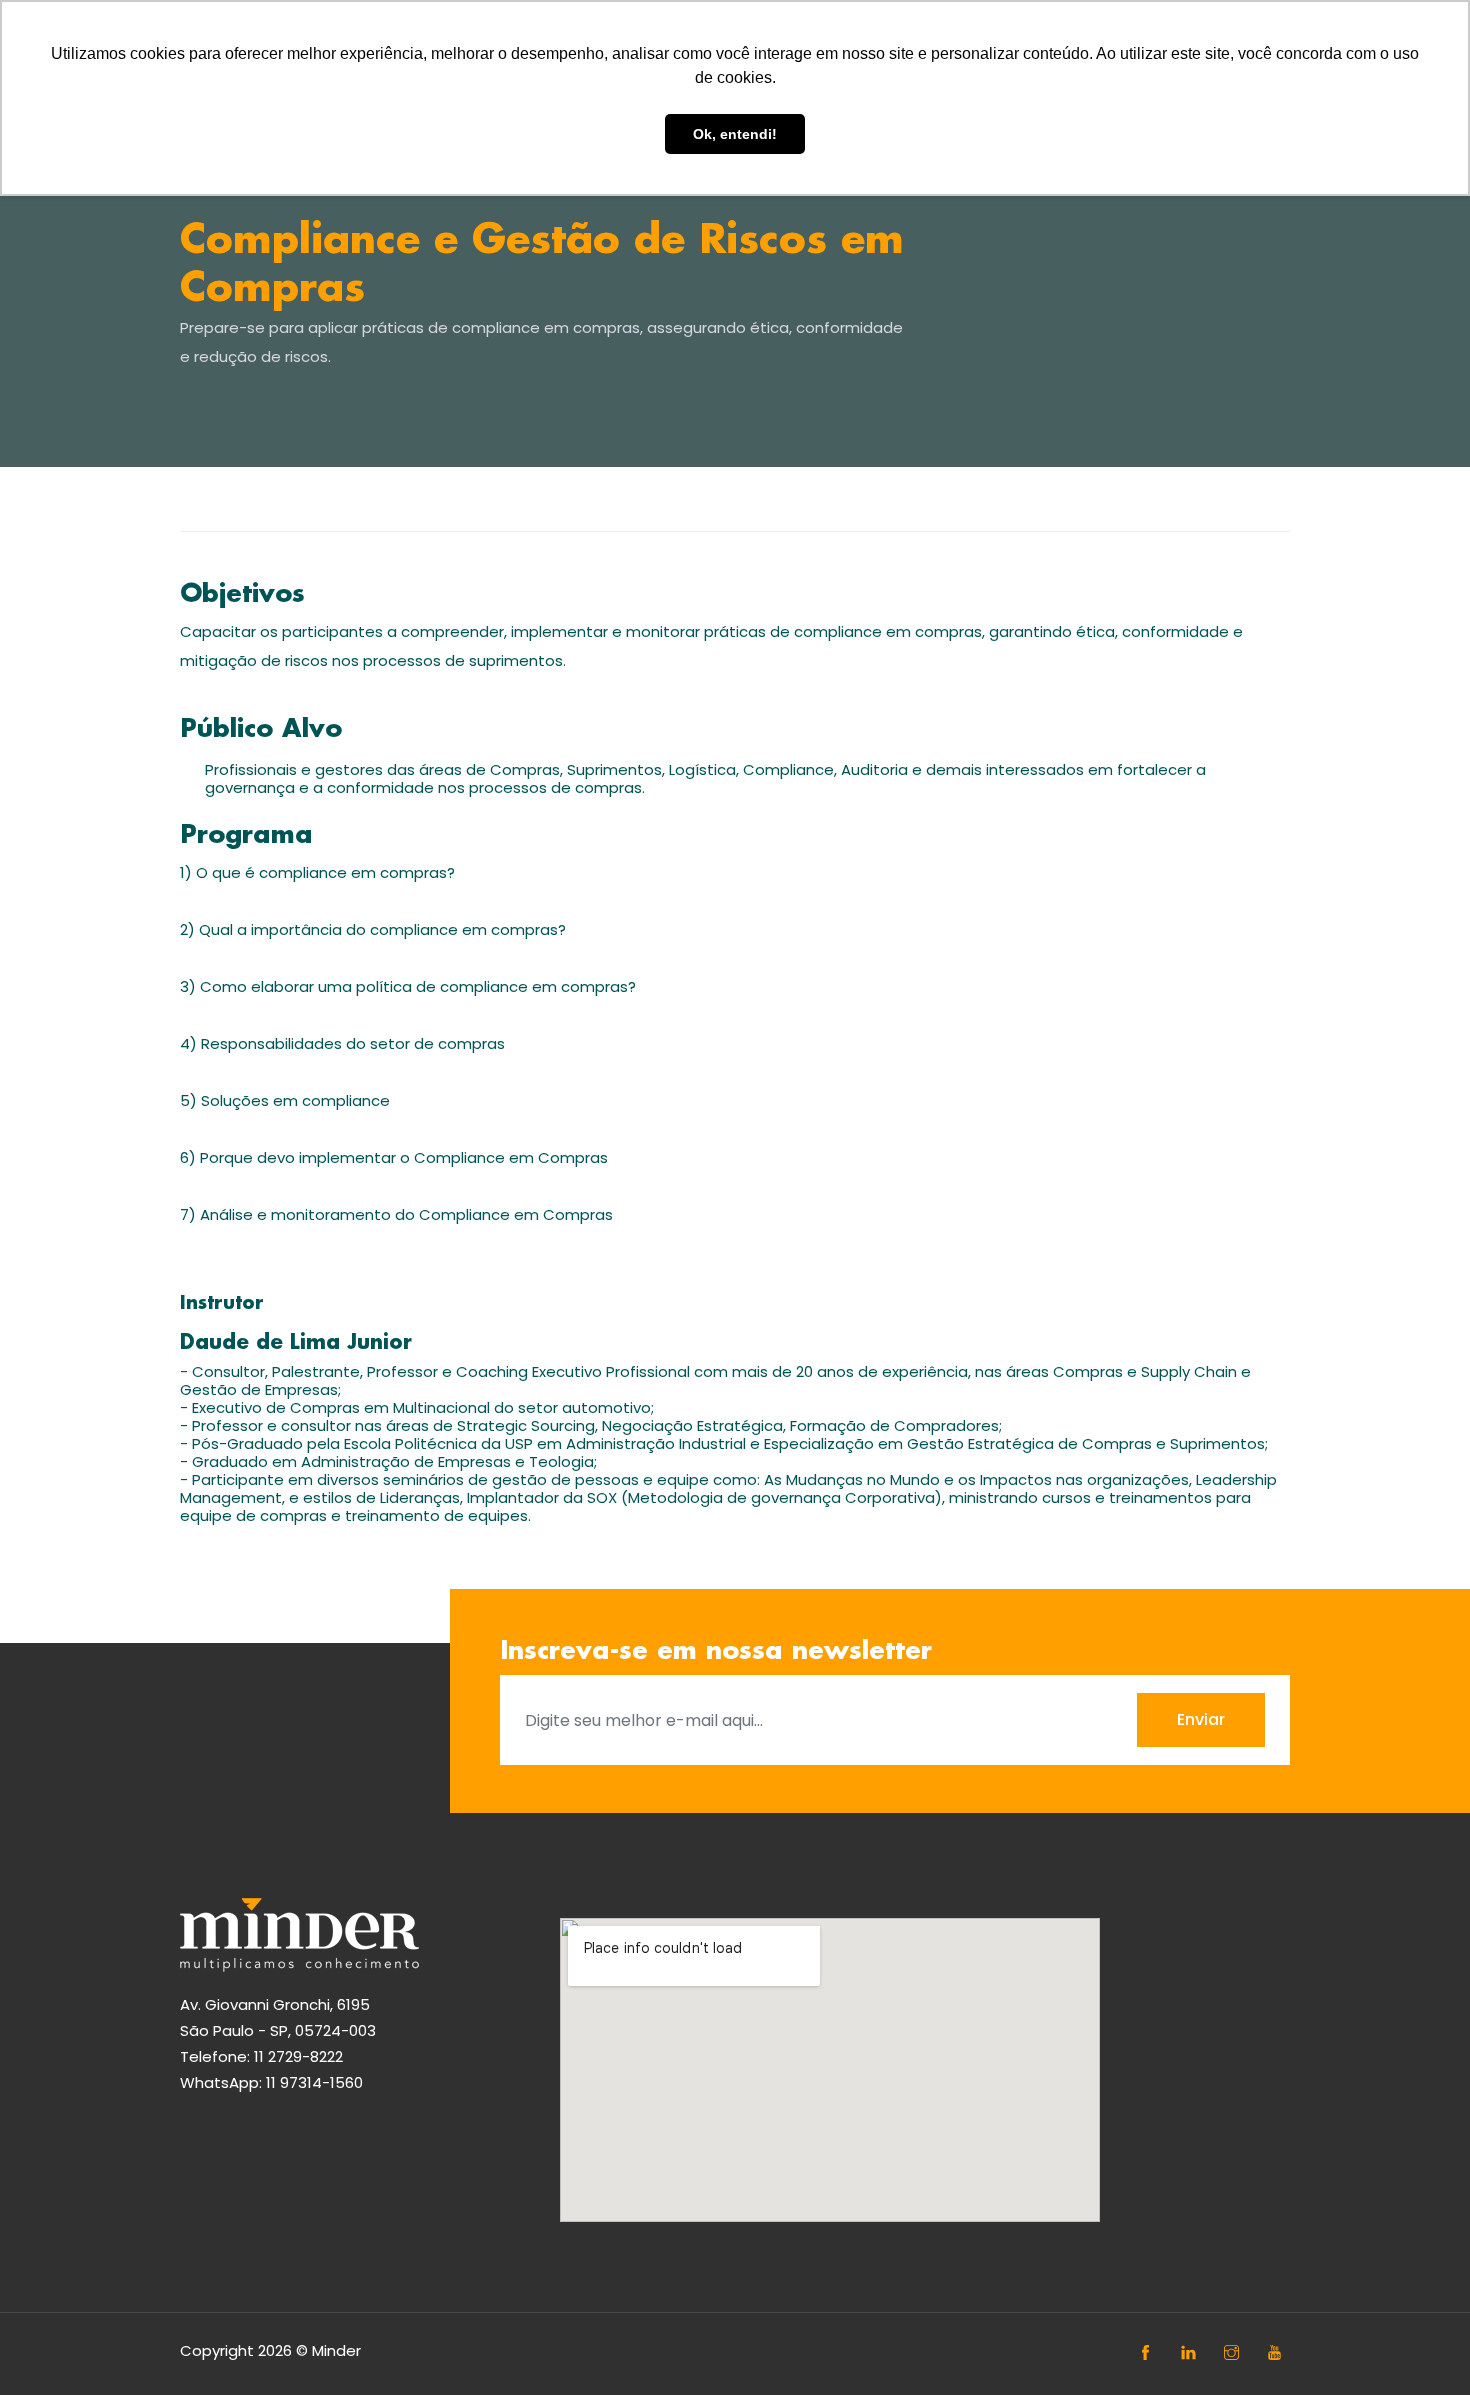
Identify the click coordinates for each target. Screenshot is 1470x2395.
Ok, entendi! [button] (735, 134)
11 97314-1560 (314, 2082)
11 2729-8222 (298, 2056)
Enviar (1201, 1719)
